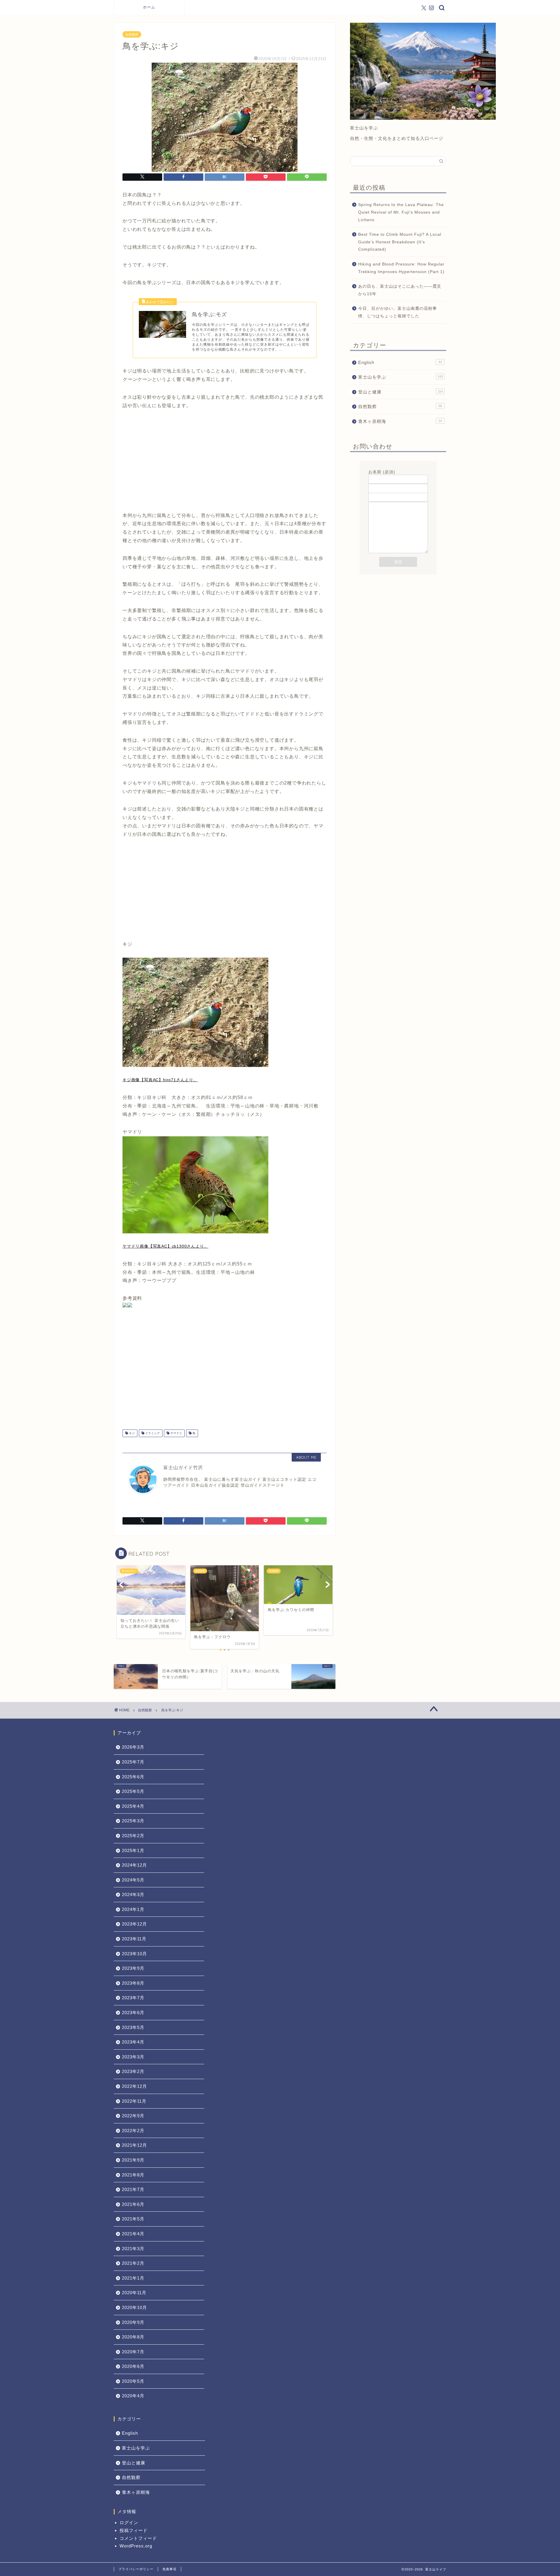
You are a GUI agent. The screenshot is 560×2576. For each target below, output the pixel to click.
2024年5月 (133, 1880)
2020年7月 (133, 2352)
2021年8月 (133, 2175)
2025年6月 (133, 1777)
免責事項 (169, 2569)
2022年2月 (133, 2131)
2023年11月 (134, 1939)
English (400, 362)
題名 (373, 490)
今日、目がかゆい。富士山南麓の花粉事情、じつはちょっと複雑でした (398, 312)
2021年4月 (133, 2234)
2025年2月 (133, 1836)
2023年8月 (133, 1983)
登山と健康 (400, 392)
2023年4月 (133, 2042)
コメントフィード (138, 2538)
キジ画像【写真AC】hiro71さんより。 (160, 1080)
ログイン (129, 2523)
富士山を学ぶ (400, 377)
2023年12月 (134, 1924)
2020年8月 (133, 2337)
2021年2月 (133, 2263)
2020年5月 (133, 2381)
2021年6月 (133, 2204)
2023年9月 (133, 1968)
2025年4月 (133, 1806)
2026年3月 (133, 1747)
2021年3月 (133, 2249)
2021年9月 (133, 2160)
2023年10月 (134, 1954)
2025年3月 (133, 1821)
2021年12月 (134, 2145)
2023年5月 (133, 2027)
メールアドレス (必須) (391, 481)
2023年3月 (133, 2057)
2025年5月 (133, 1791)
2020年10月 (134, 2307)
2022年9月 (133, 2116)
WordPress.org (136, 2546)
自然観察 (132, 34)
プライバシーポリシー (136, 2569)
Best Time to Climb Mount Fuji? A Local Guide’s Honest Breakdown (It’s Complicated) (400, 242)
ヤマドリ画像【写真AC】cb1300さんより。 (165, 1246)
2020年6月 (133, 2366)
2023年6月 (133, 2013)
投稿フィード (134, 2530)
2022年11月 (134, 2101)
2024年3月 (133, 1894)
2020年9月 (133, 2322)
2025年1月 (133, 1850)
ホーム (149, 7)
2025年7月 (133, 1762)
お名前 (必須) (382, 472)
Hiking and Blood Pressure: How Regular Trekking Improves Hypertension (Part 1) (401, 268)
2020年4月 (133, 2396)
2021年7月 (133, 2189)
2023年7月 (133, 1998)
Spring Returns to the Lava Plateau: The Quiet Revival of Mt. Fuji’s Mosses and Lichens (401, 212)
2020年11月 (134, 2293)
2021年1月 (133, 2278)
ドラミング (152, 1433)
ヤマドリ (176, 1433)
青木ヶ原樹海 (400, 421)
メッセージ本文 (384, 499)
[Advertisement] (225, 465)
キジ (131, 1433)
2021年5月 (133, 2219)
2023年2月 (133, 2071)
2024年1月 (133, 1909)
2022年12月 (134, 2086)
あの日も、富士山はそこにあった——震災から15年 (400, 290)
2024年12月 (134, 1865)
